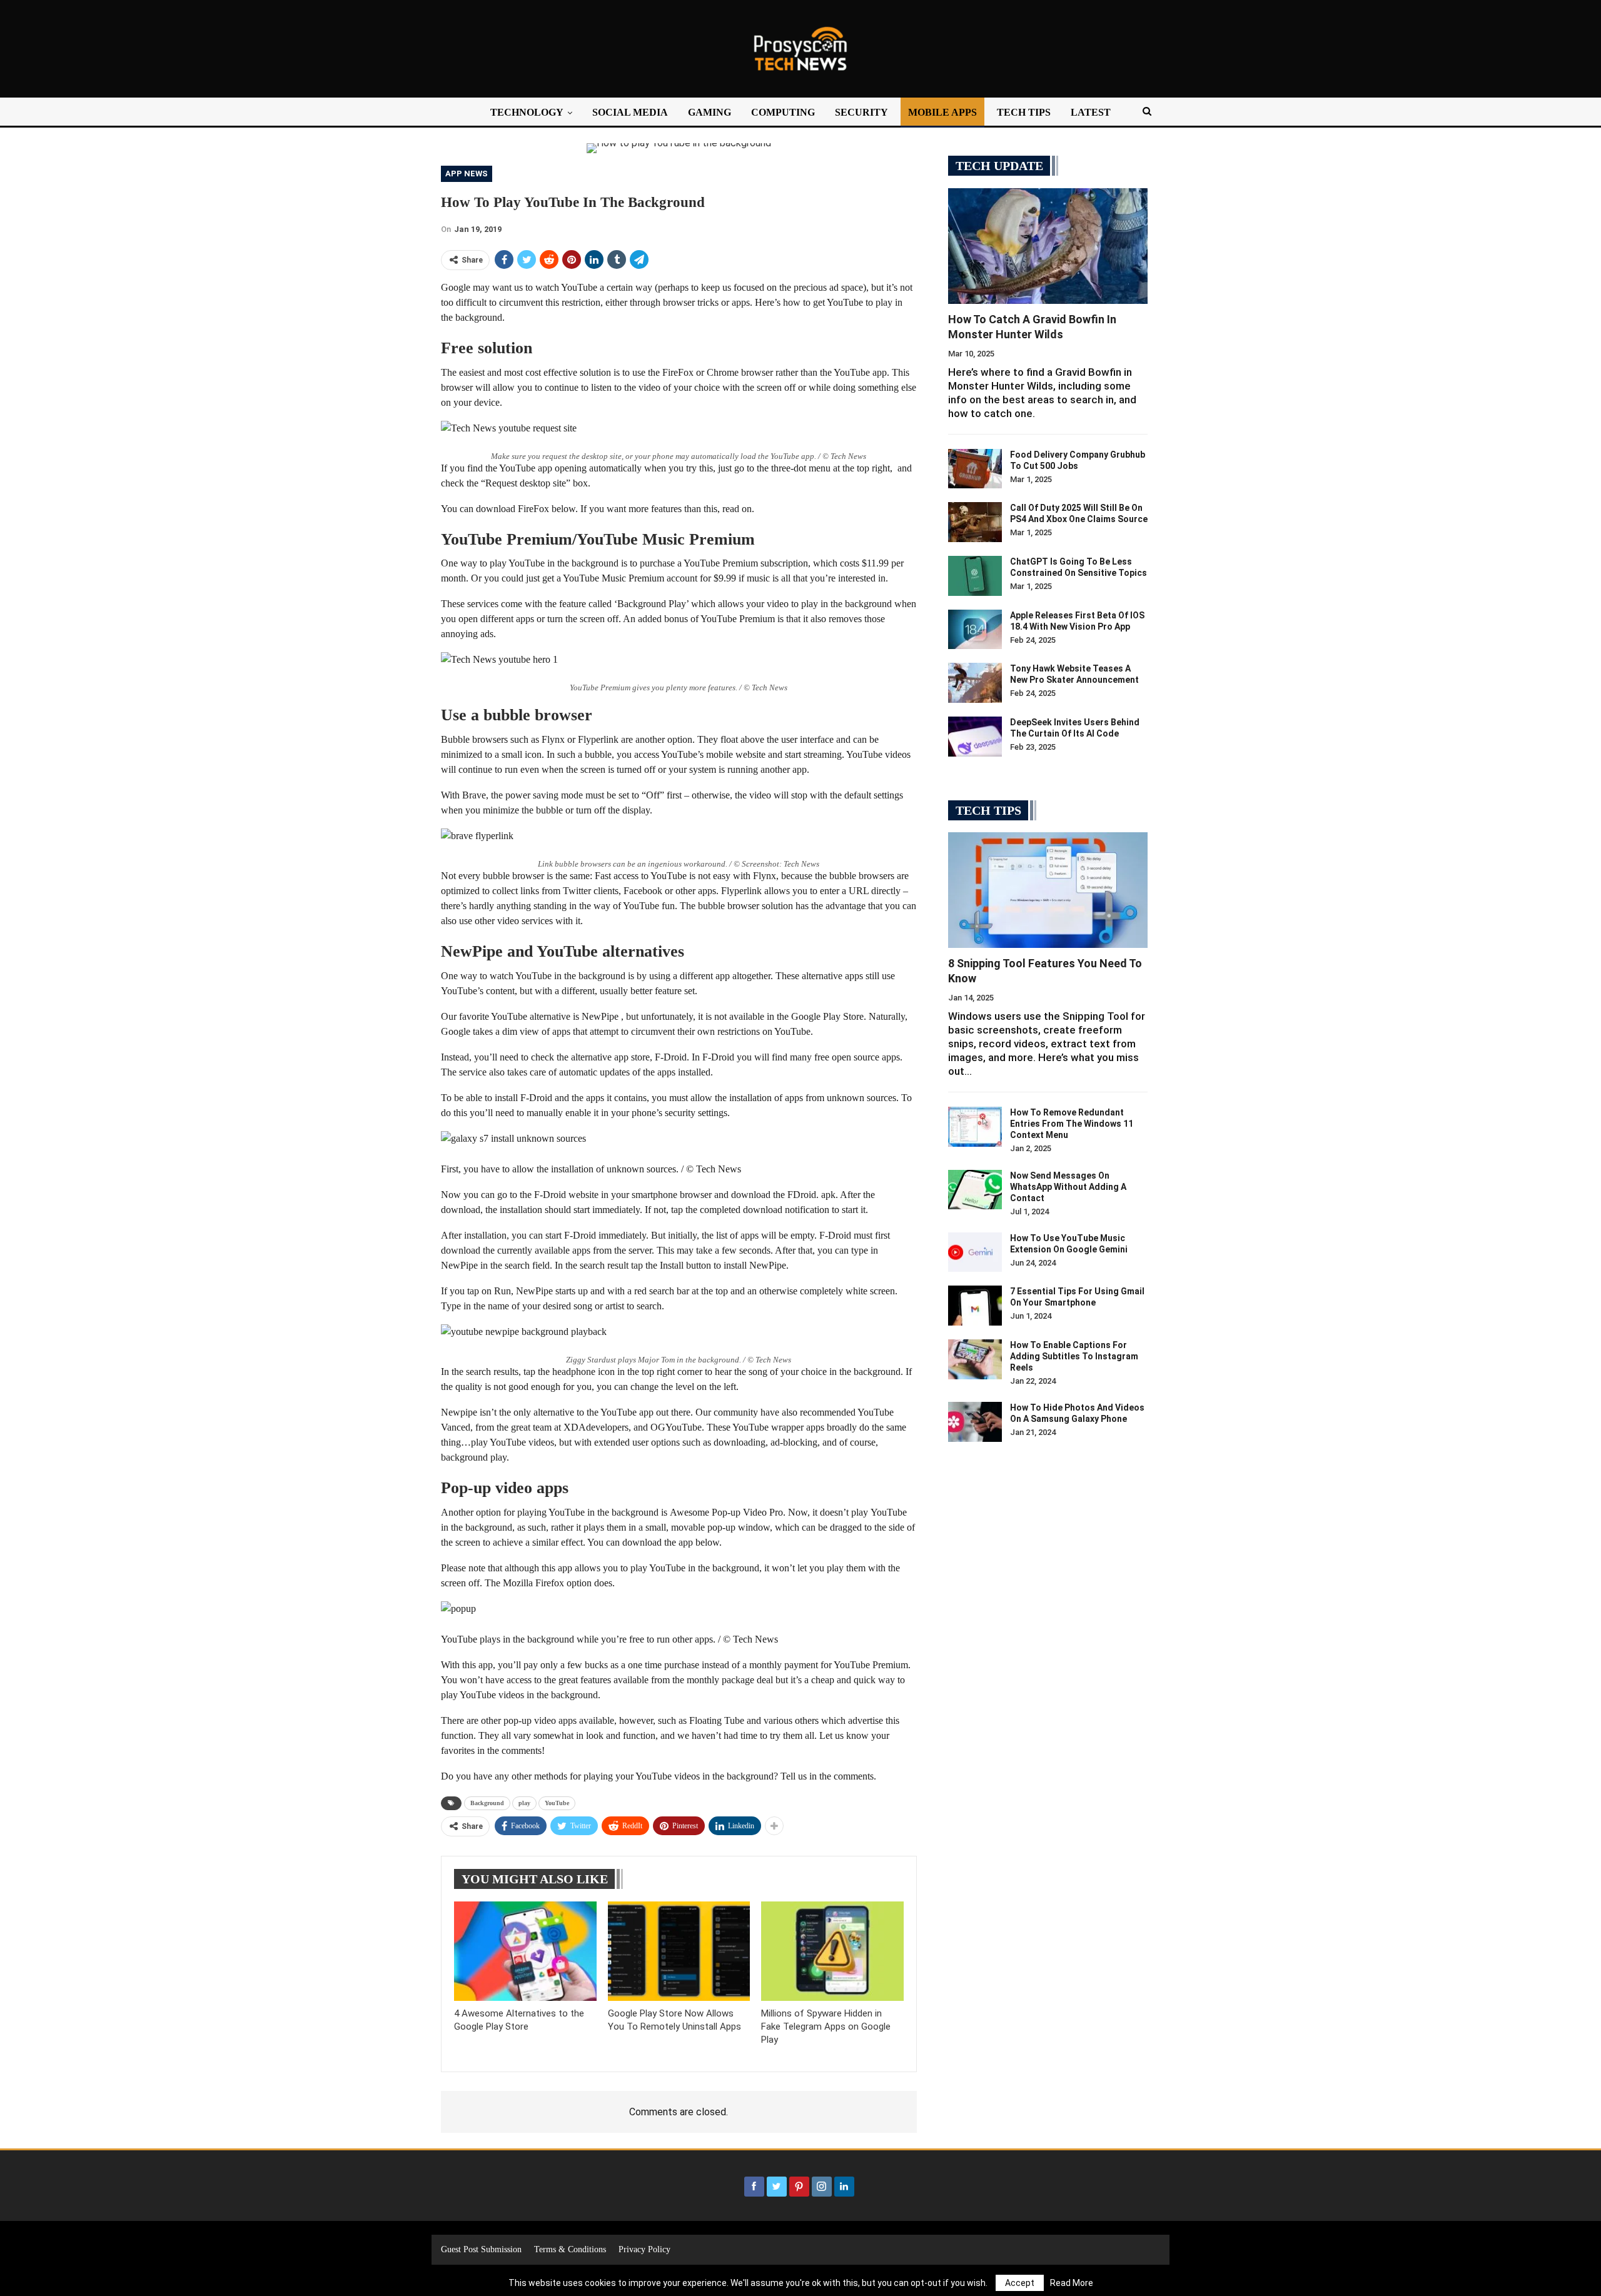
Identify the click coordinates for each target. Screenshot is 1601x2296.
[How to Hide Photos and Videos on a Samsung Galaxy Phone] (975, 1422)
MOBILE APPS (942, 112)
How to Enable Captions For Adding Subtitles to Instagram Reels (1074, 1356)
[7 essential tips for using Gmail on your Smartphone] (975, 1306)
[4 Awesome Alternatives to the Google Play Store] (525, 1951)
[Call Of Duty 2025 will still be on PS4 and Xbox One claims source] (975, 522)
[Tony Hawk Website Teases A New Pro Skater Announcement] (975, 683)
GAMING (710, 112)
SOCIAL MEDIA (630, 112)
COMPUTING (783, 112)
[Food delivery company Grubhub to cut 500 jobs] (975, 469)
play (524, 1803)
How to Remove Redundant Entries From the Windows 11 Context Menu (1072, 1124)
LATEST (1091, 112)
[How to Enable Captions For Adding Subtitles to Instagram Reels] (975, 1359)
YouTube (557, 1803)
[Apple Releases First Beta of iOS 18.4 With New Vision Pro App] (975, 630)
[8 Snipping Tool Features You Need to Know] (1048, 890)
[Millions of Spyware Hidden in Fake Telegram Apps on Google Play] (832, 1951)
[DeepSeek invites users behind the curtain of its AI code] (975, 737)
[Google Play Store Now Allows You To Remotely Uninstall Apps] (679, 1951)
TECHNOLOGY (527, 112)
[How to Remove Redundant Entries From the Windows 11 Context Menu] (975, 1127)
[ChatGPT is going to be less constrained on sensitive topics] (975, 576)
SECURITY (861, 112)
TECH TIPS (1024, 112)
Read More (1072, 2283)
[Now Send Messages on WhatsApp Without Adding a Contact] (975, 1190)
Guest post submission (481, 2249)
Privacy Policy (644, 2249)
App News (467, 174)
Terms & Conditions (570, 2249)
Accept (1020, 2283)
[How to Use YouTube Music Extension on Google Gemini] (975, 1252)
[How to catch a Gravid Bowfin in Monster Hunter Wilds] (1048, 246)
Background (487, 1803)
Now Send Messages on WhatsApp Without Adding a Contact (1068, 1187)
